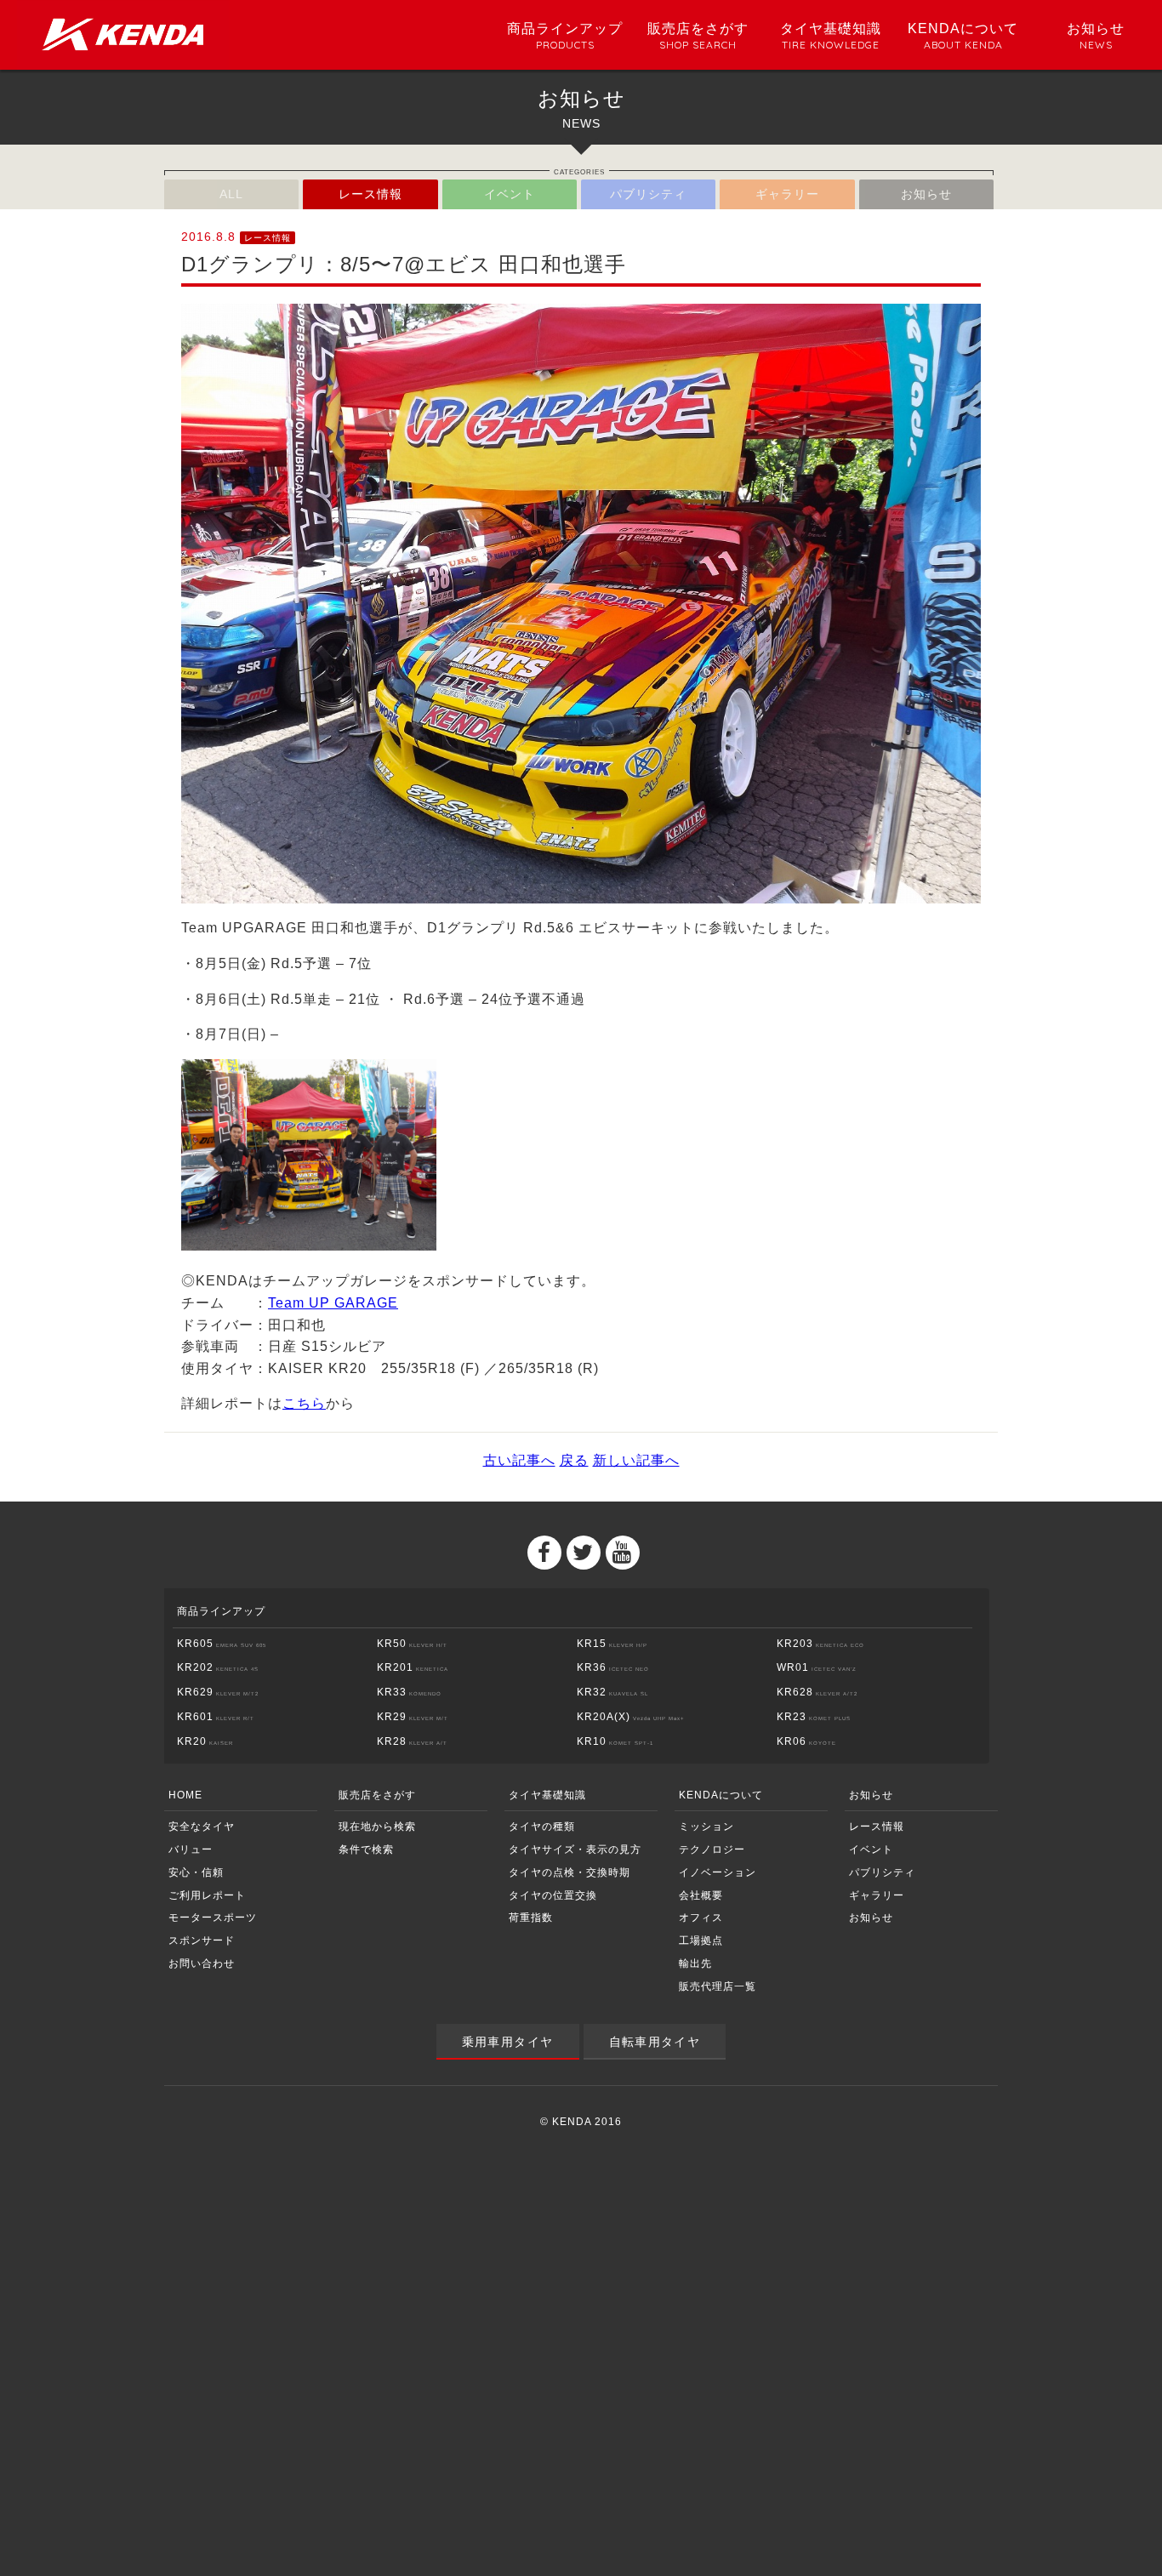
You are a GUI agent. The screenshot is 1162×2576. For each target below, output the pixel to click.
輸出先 (695, 1963)
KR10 (615, 1741)
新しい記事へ (636, 1460)
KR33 (409, 1692)
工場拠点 (701, 1941)
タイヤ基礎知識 (547, 1795)
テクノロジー (712, 1849)
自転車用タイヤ (655, 2042)
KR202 (218, 1667)
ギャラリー (787, 194)
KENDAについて (721, 1795)
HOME (185, 1795)
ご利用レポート (207, 1895)
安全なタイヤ (202, 1827)
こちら (304, 1403)
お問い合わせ (202, 1963)
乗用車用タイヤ (508, 2042)
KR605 (222, 1644)
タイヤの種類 (542, 1827)
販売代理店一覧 (718, 1986)
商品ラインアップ (221, 1611)
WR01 (817, 1667)
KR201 (413, 1667)
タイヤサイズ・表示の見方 (575, 1849)
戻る (574, 1460)
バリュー (191, 1849)
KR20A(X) (631, 1717)
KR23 (814, 1717)
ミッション (706, 1827)
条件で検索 (366, 1849)
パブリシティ (648, 194)
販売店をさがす (377, 1795)
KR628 (817, 1692)
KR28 (412, 1741)
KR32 (612, 1692)
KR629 (218, 1692)
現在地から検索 (377, 1827)
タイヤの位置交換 (553, 1895)
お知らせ (926, 194)
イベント (510, 194)
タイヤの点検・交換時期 (570, 1872)
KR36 (613, 1667)
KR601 (216, 1717)
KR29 (413, 1717)
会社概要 (701, 1895)
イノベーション (718, 1872)
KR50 (412, 1644)
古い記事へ (519, 1460)
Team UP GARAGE (333, 1303)
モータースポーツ (213, 1918)
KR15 (612, 1644)
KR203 (820, 1644)
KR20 (205, 1741)
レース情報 (370, 194)
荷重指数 (531, 1918)
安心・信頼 (196, 1872)
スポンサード (202, 1941)
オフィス (701, 1918)
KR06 (806, 1741)
